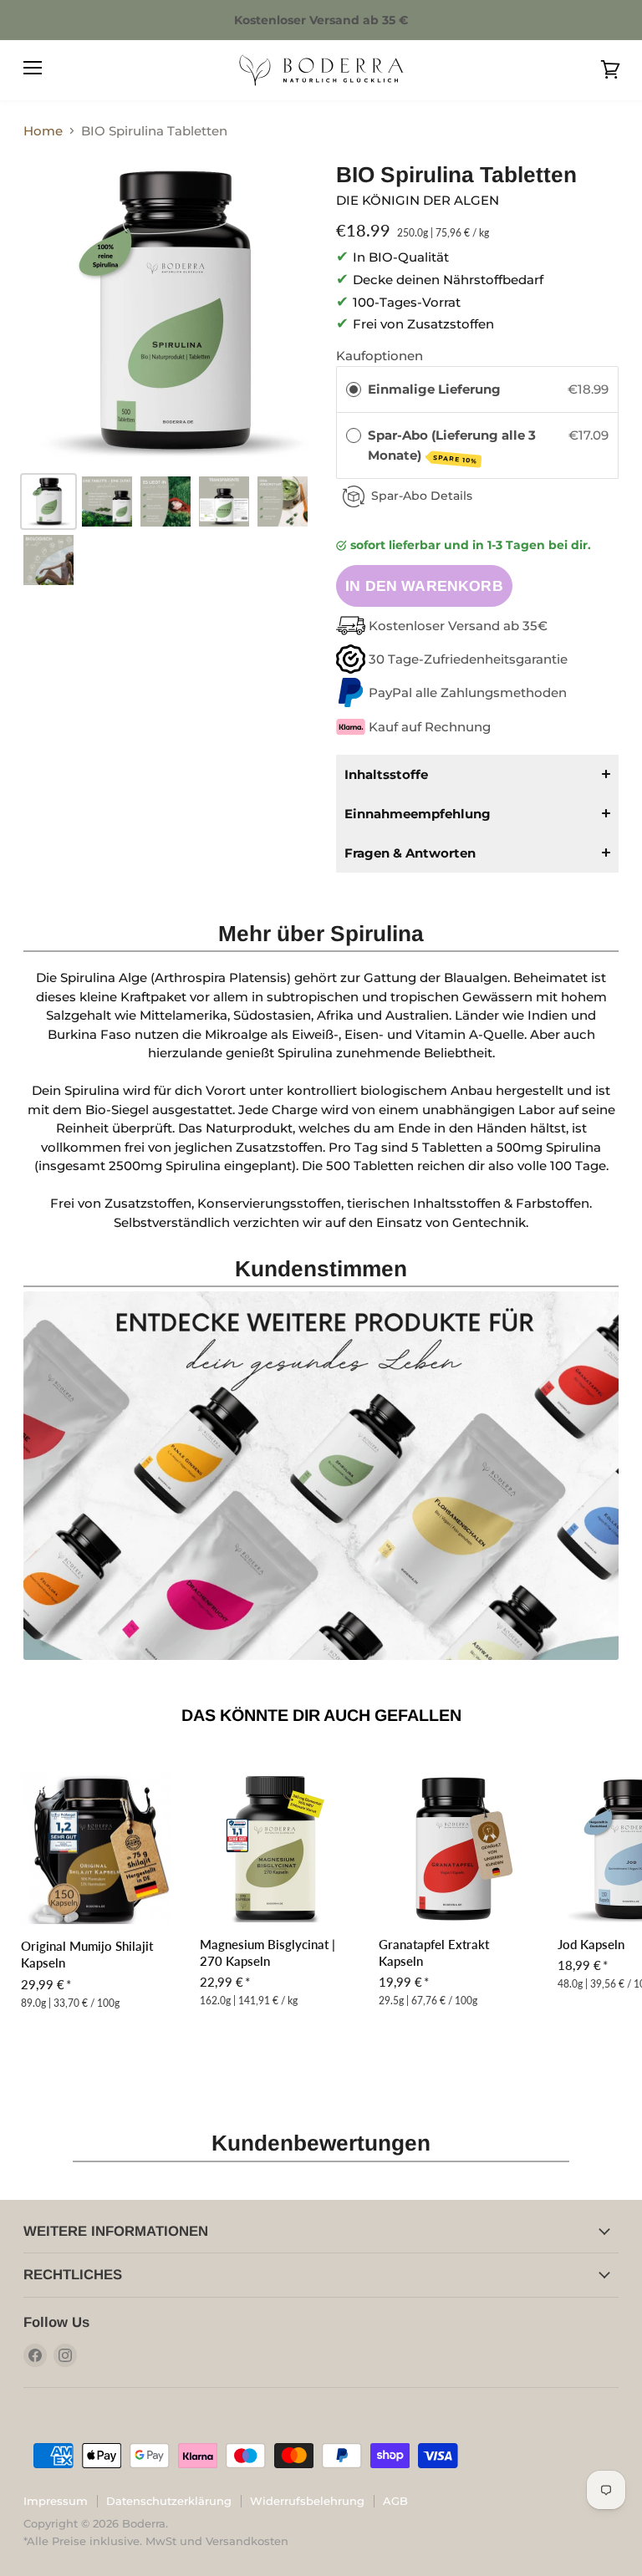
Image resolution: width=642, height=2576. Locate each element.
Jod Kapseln (591, 1944)
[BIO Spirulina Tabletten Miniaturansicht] (48, 501)
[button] (477, 774)
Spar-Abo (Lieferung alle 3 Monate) (452, 446)
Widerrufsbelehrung (307, 2501)
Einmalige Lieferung (434, 389)
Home (43, 131)
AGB (395, 2501)
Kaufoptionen (380, 356)
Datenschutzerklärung (169, 2501)
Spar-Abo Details (422, 496)
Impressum (56, 2501)
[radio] (354, 389)
